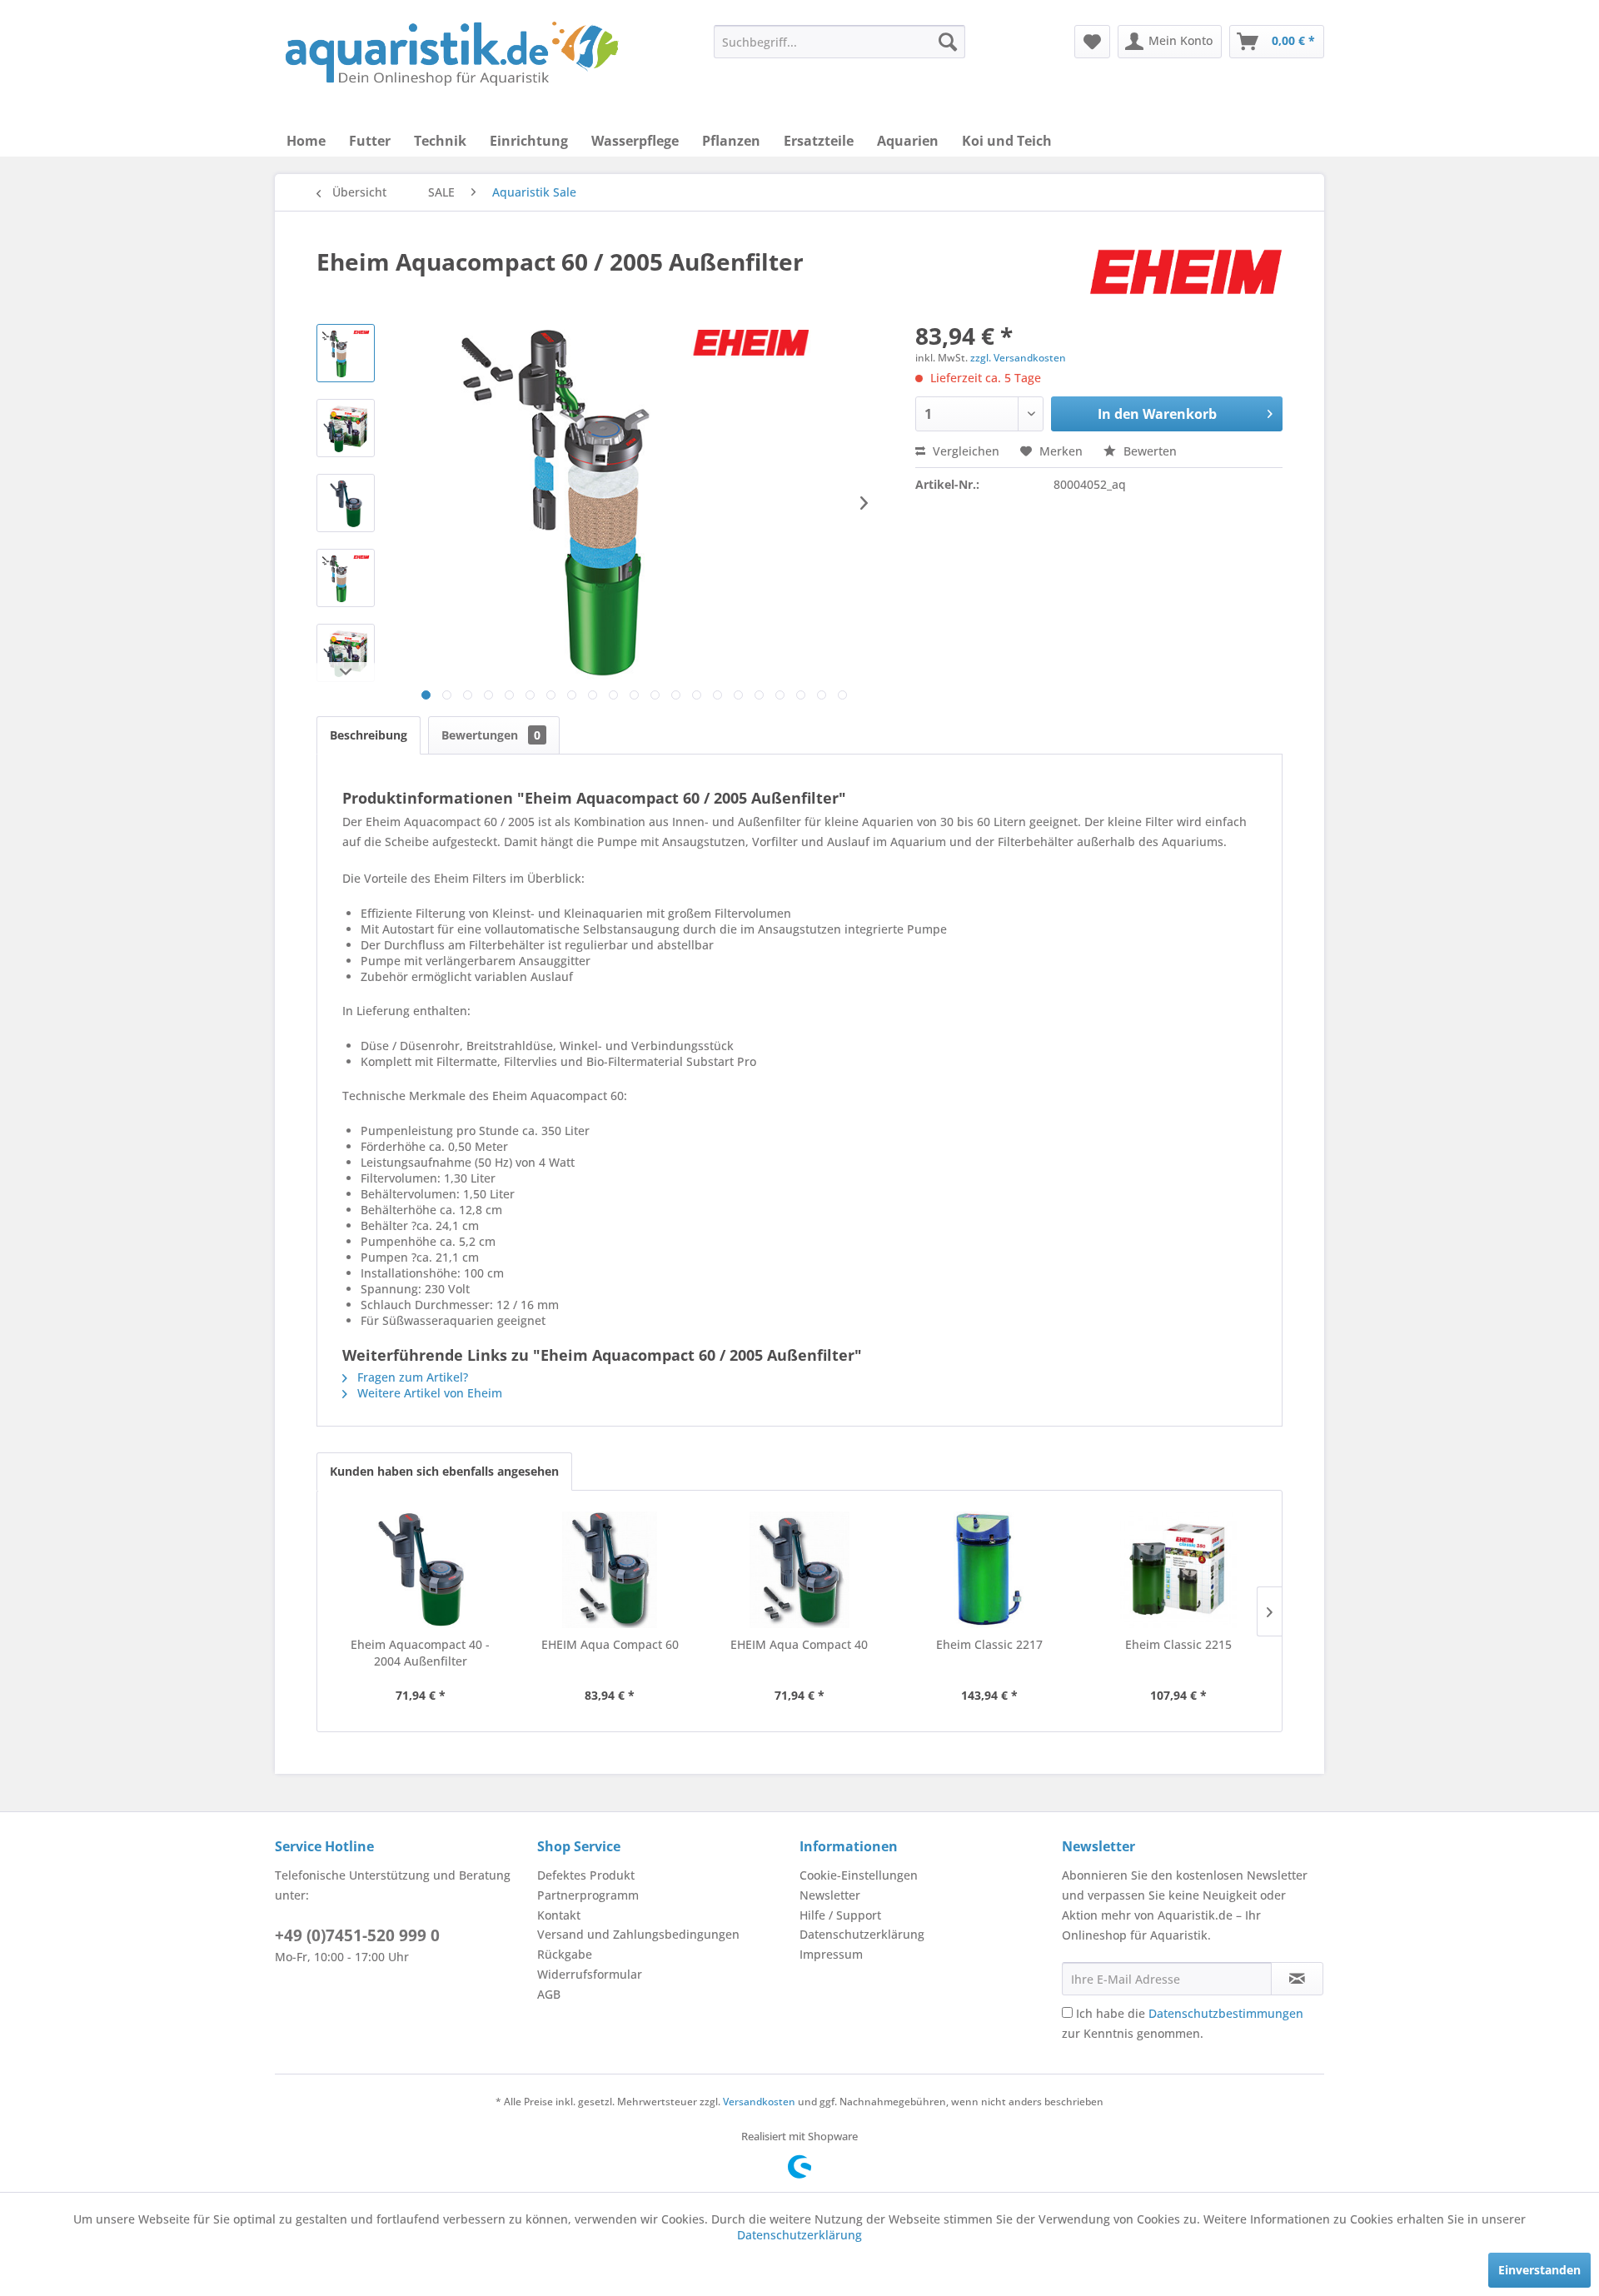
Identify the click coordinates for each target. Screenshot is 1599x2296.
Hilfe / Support (840, 1915)
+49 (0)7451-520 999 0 (357, 1935)
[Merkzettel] (1092, 42)
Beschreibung (369, 735)
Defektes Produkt (586, 1875)
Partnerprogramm (588, 1895)
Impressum (831, 1954)
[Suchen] (948, 42)
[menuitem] (839, 42)
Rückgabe (565, 1954)
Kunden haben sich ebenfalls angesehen (444, 1471)
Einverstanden (1539, 2270)
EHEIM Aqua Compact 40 (799, 1644)
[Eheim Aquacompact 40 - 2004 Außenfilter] (421, 1570)
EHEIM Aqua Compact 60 (610, 1644)
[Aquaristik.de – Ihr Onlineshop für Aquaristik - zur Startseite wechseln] (452, 54)
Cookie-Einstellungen (859, 1875)
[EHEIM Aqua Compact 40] (799, 1570)
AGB (549, 1994)
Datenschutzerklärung (862, 1934)
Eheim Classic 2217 (989, 1644)
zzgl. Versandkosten (1018, 358)
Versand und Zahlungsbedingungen (638, 1934)
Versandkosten (759, 2102)
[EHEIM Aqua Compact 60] (610, 1570)
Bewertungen (491, 735)
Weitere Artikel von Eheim (428, 1393)
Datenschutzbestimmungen (1226, 2013)
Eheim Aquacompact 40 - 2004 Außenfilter (420, 1653)
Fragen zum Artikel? (411, 1377)
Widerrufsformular (590, 1974)
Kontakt (559, 1915)
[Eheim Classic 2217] (989, 1570)
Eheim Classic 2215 (1178, 1644)
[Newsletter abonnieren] (1297, 1979)
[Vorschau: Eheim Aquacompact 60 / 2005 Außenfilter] (346, 353)
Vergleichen (964, 451)
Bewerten (1148, 451)
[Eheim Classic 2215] (1178, 1570)
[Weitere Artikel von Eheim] (1186, 278)
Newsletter (830, 1895)
